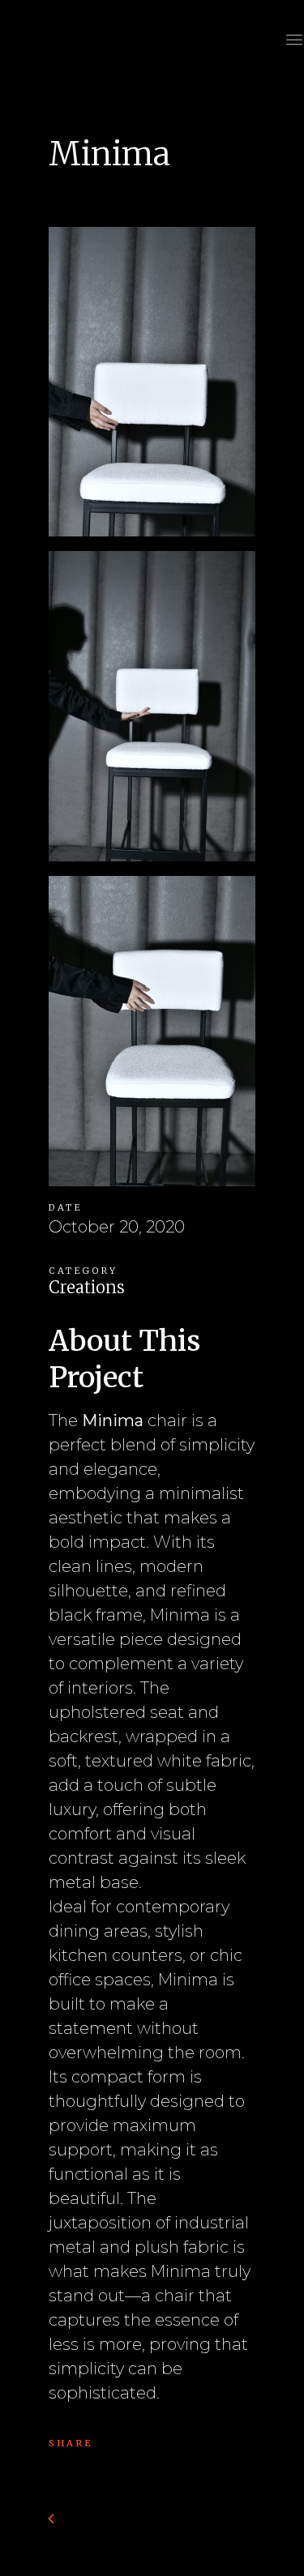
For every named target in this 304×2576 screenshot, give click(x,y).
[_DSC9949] (152, 1037)
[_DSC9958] (152, 712)
